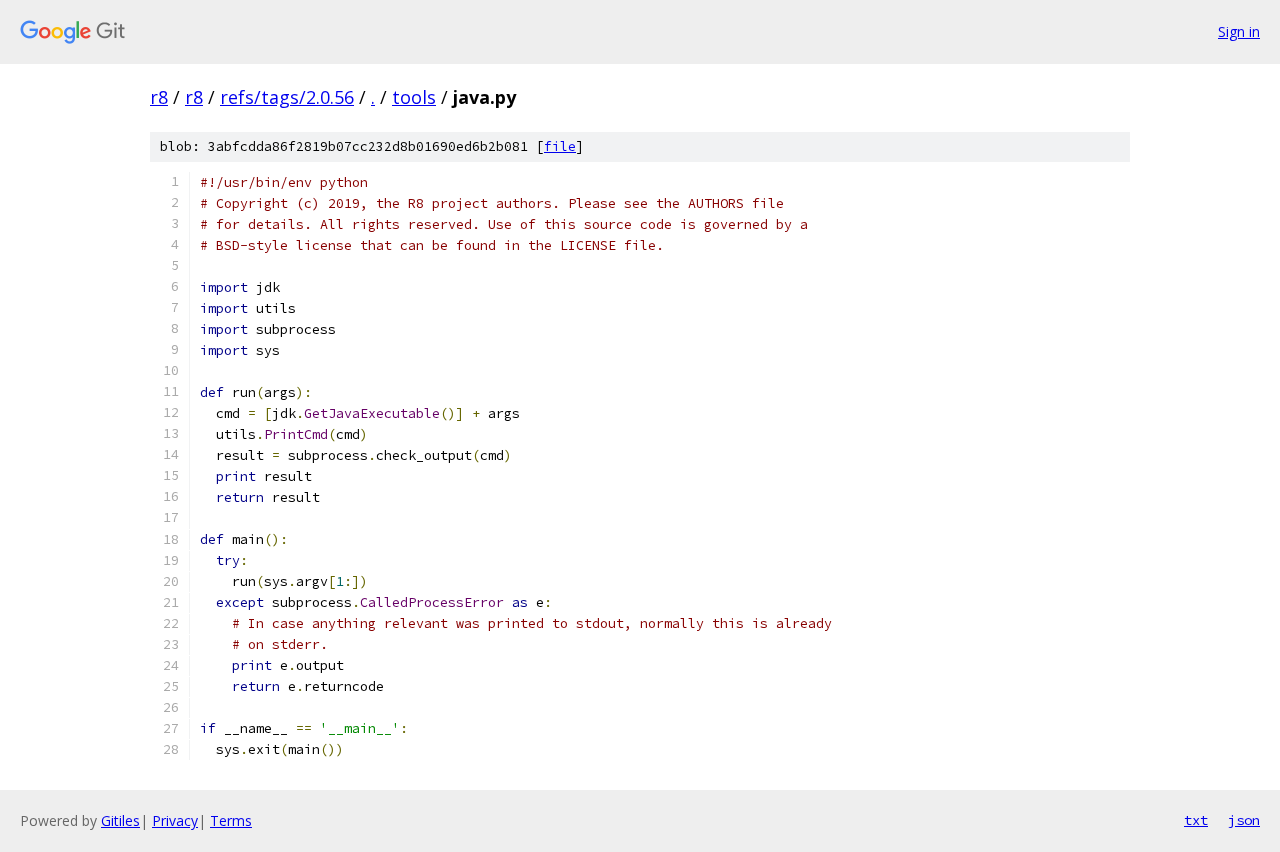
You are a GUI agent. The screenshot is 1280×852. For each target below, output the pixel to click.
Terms (231, 820)
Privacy (175, 820)
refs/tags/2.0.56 (287, 97)
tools (414, 97)
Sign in (1239, 31)
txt (1196, 820)
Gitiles (120, 820)
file (560, 146)
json (1244, 820)
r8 (159, 97)
